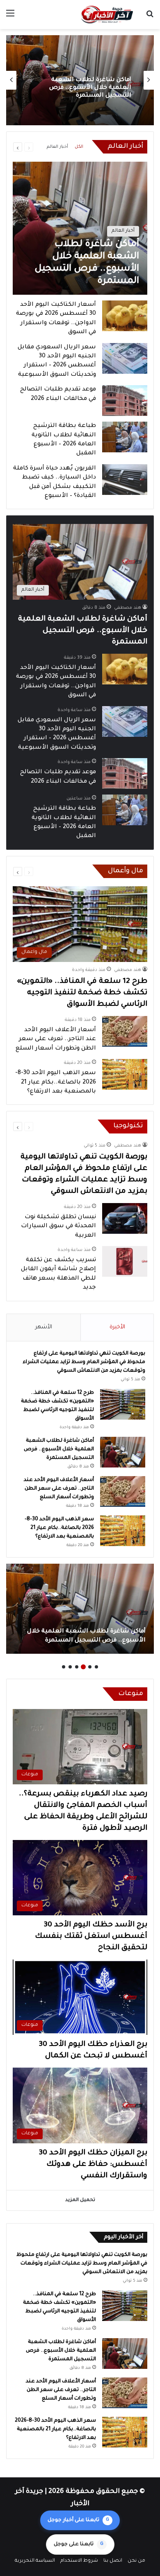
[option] (80, 80)
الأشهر (44, 1327)
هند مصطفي (128, 608)
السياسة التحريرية (35, 2561)
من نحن (136, 2561)
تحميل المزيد (80, 2200)
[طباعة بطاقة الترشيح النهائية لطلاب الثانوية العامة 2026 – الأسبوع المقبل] (125, 437)
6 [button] (64, 1667)
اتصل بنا (113, 2561)
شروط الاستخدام (79, 2561)
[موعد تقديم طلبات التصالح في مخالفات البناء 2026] (125, 401)
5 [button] (70, 1667)
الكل (79, 147)
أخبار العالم (57, 147)
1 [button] (96, 1667)
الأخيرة (117, 1327)
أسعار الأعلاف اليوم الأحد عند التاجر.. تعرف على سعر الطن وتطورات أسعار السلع (89, 88)
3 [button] (83, 1667)
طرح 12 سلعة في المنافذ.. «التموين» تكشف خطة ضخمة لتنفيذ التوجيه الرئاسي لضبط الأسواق (82, 993)
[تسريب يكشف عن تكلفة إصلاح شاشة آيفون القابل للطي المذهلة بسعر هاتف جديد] (125, 1261)
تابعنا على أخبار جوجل (78, 2520)
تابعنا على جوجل (79, 2544)
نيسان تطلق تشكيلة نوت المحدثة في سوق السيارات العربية (58, 1227)
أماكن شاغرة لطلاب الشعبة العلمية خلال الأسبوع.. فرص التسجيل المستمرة (83, 631)
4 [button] (77, 1667)
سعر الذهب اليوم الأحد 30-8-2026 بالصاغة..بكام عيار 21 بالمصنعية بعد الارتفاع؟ (56, 1083)
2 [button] (90, 1667)
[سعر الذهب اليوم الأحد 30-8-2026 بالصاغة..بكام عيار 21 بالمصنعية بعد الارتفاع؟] (125, 1074)
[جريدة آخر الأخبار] (107, 15)
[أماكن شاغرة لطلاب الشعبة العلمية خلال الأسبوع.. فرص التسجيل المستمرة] (80, 228)
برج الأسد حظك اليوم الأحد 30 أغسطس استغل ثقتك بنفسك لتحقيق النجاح (91, 1937)
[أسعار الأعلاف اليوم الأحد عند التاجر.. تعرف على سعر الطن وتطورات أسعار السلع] (125, 1031)
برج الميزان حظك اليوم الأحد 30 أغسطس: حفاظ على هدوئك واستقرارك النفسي (93, 2165)
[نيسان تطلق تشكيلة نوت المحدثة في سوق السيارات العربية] (125, 1218)
